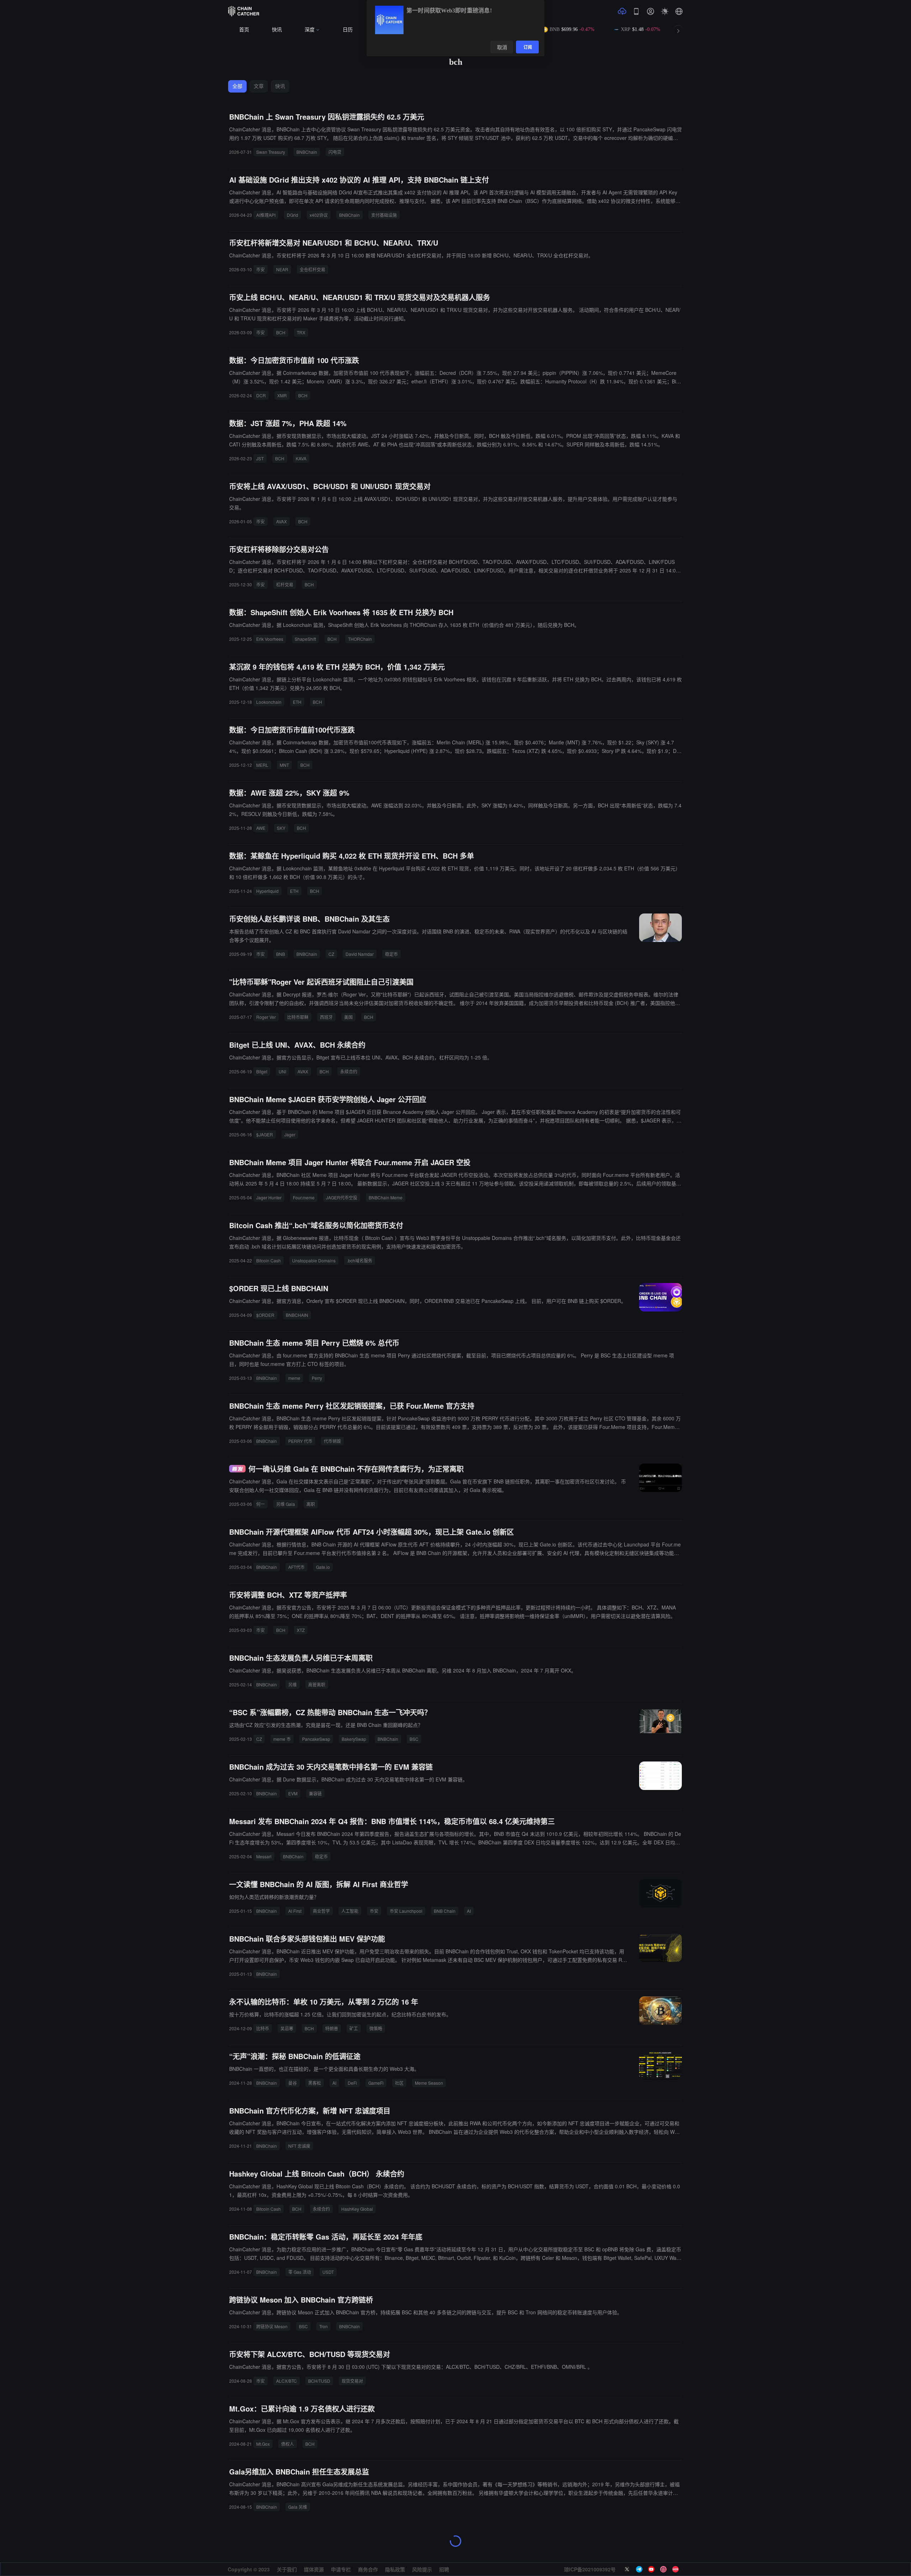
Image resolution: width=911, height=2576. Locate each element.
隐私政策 (395, 2569)
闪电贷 (335, 152)
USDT (328, 2272)
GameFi (376, 2083)
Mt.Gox (263, 2444)
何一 (260, 1504)
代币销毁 (332, 1441)
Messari (264, 1856)
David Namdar (360, 954)
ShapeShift (305, 639)
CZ (331, 954)
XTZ (301, 1630)
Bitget (262, 1071)
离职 (311, 1504)
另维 (293, 1684)
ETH (297, 702)
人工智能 (350, 1911)
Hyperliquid (267, 891)
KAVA (301, 458)
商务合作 (368, 2569)
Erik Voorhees (270, 639)
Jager (290, 1134)
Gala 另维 (298, 2507)
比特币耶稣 (298, 1017)
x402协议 (319, 215)
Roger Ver (266, 1017)
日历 (348, 30)
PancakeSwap (316, 1739)
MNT (284, 765)
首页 (244, 30)
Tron (323, 2326)
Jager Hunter (269, 1197)
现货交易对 (352, 2381)
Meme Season (429, 2083)
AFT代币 (296, 1567)
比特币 (263, 2028)
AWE (261, 828)
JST (260, 458)
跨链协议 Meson (272, 2326)
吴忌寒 (287, 2028)
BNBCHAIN (297, 1315)
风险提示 (422, 2569)
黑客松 (315, 2083)
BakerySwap (354, 1739)
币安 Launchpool (406, 1911)
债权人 (288, 2444)
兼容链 (315, 1793)
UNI (282, 1071)
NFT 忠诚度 (299, 2146)
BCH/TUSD (319, 2381)
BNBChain (307, 152)
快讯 (277, 30)
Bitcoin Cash (268, 1260)
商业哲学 (321, 1911)
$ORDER (265, 1315)
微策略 (376, 2028)
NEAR (282, 269)
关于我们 (287, 2569)
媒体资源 (314, 2569)
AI (469, 1911)
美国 (348, 1017)
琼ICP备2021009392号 (590, 2569)
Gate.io (323, 1567)
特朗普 (332, 2028)
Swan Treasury (271, 152)
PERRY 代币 (300, 1441)
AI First (295, 1911)
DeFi (352, 2083)
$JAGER (265, 1134)
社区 (399, 2083)
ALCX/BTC (286, 2381)
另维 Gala (286, 1504)
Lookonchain (269, 702)
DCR (261, 395)
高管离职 (317, 1684)
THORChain (360, 639)
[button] (679, 11)
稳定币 (391, 954)
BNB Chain (445, 1911)
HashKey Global (357, 2209)
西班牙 (326, 1017)
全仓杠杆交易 (312, 269)
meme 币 (282, 1739)
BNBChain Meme (386, 1197)
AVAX (281, 521)
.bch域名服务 (360, 1260)
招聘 (444, 2569)
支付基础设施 (384, 215)
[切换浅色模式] (665, 11)
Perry (317, 1378)
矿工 (354, 2028)
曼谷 (293, 2083)
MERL (262, 765)
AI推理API (266, 215)
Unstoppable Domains (314, 1260)
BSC (414, 1739)
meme (294, 1378)
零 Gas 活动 (300, 2272)
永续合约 (349, 1071)
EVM (293, 1793)
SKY (281, 828)
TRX (301, 332)
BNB (281, 954)
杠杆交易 (285, 584)
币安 (260, 269)
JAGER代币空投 (342, 1197)
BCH (281, 332)
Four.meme (304, 1197)
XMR (282, 395)
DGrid (293, 215)
